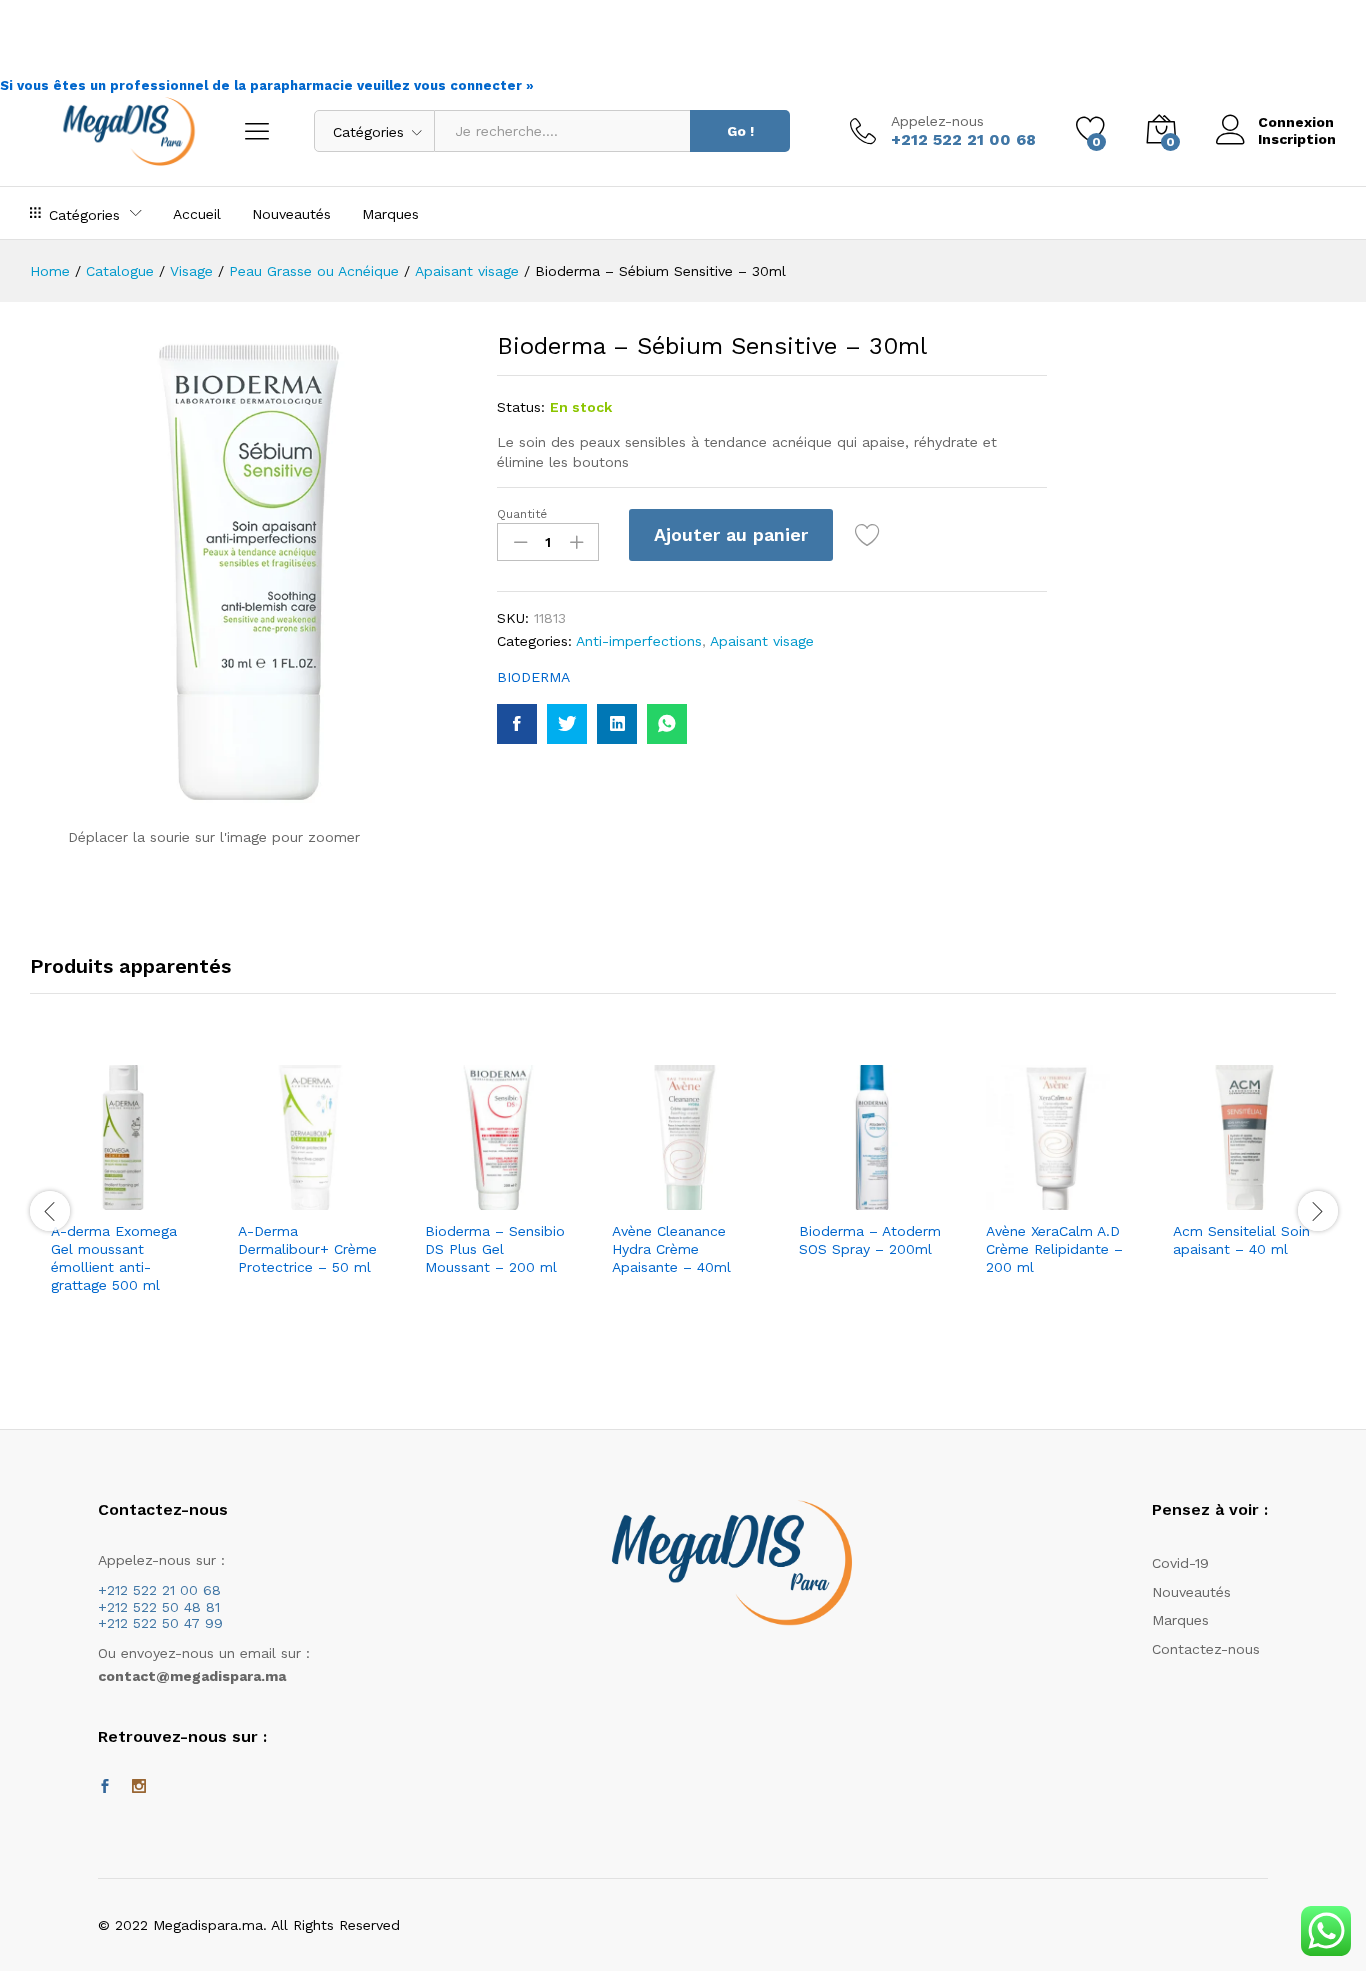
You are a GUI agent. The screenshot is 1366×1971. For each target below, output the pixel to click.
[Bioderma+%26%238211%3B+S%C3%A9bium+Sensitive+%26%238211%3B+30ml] (567, 724)
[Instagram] (139, 1787)
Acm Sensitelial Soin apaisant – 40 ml (1241, 1240)
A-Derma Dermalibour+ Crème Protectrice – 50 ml (307, 1249)
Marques (390, 214)
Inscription (1297, 139)
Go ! (740, 131)
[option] (123, 1212)
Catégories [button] (84, 214)
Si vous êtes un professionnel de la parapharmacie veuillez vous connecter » (267, 85)
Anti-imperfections (639, 641)
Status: (521, 407)
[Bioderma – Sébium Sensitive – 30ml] (517, 724)
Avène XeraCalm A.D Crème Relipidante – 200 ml (1054, 1249)
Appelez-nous (937, 121)
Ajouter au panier (731, 534)
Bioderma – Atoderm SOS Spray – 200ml (870, 1240)
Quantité (522, 514)
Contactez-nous (1206, 1649)
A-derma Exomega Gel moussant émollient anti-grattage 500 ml (114, 1258)
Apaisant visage (762, 641)
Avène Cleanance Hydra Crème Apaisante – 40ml (671, 1249)
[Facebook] (105, 1787)
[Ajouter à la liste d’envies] (870, 535)
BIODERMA (533, 677)
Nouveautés (291, 214)
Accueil (197, 214)
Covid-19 (1180, 1563)
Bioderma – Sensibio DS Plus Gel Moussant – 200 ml (495, 1249)
